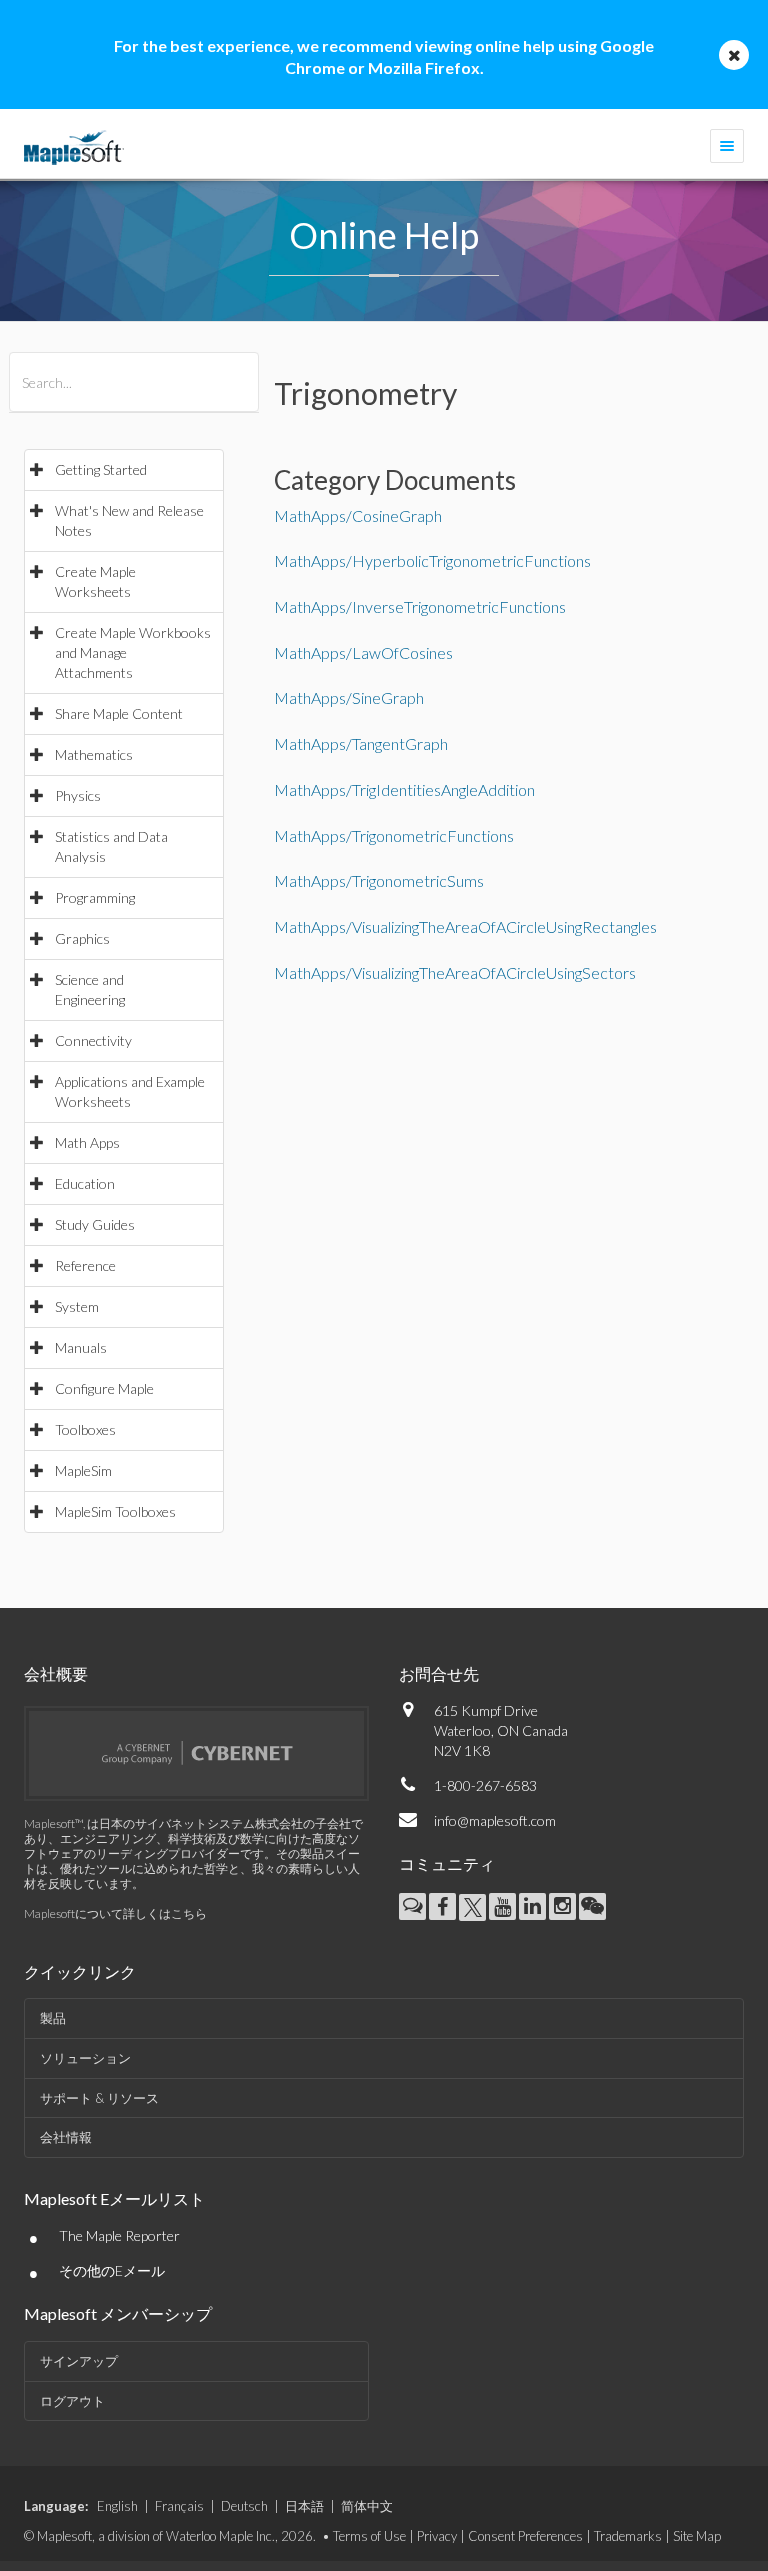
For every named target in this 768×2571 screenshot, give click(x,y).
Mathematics (94, 754)
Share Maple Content (119, 713)
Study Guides (95, 1224)
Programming (95, 897)
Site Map (697, 2536)
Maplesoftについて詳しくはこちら (115, 1913)
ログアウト (72, 2401)
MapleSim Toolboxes (115, 1511)
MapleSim (83, 1470)
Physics (78, 795)
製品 (53, 2018)
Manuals (81, 1347)
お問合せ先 (439, 1673)
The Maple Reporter (119, 2235)
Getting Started (101, 469)
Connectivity (93, 1040)
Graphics (82, 938)
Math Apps (87, 1142)
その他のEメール (112, 2270)
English (117, 2506)
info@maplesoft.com (495, 1820)
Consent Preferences (525, 2536)
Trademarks (628, 2536)
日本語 (304, 2506)
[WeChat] (592, 1906)
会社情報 (66, 2137)
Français (179, 2506)
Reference (85, 1265)
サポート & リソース (99, 2098)
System (77, 1306)
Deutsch (244, 2506)
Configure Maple (104, 1388)
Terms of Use (369, 2536)
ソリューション (85, 2058)
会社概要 (56, 1673)
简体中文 (367, 2506)
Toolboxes (85, 1429)
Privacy (437, 2536)
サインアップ (79, 2361)
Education (85, 1183)
